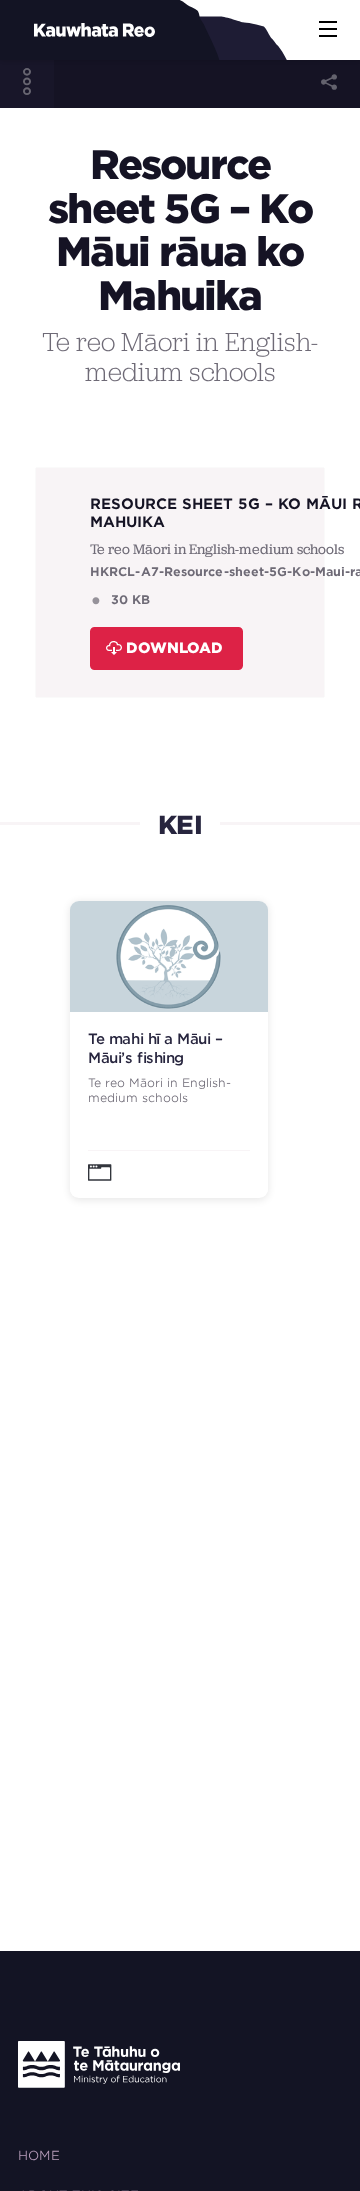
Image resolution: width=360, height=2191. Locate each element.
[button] (328, 30)
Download (174, 647)
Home (39, 2155)
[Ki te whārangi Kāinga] (60, 29)
